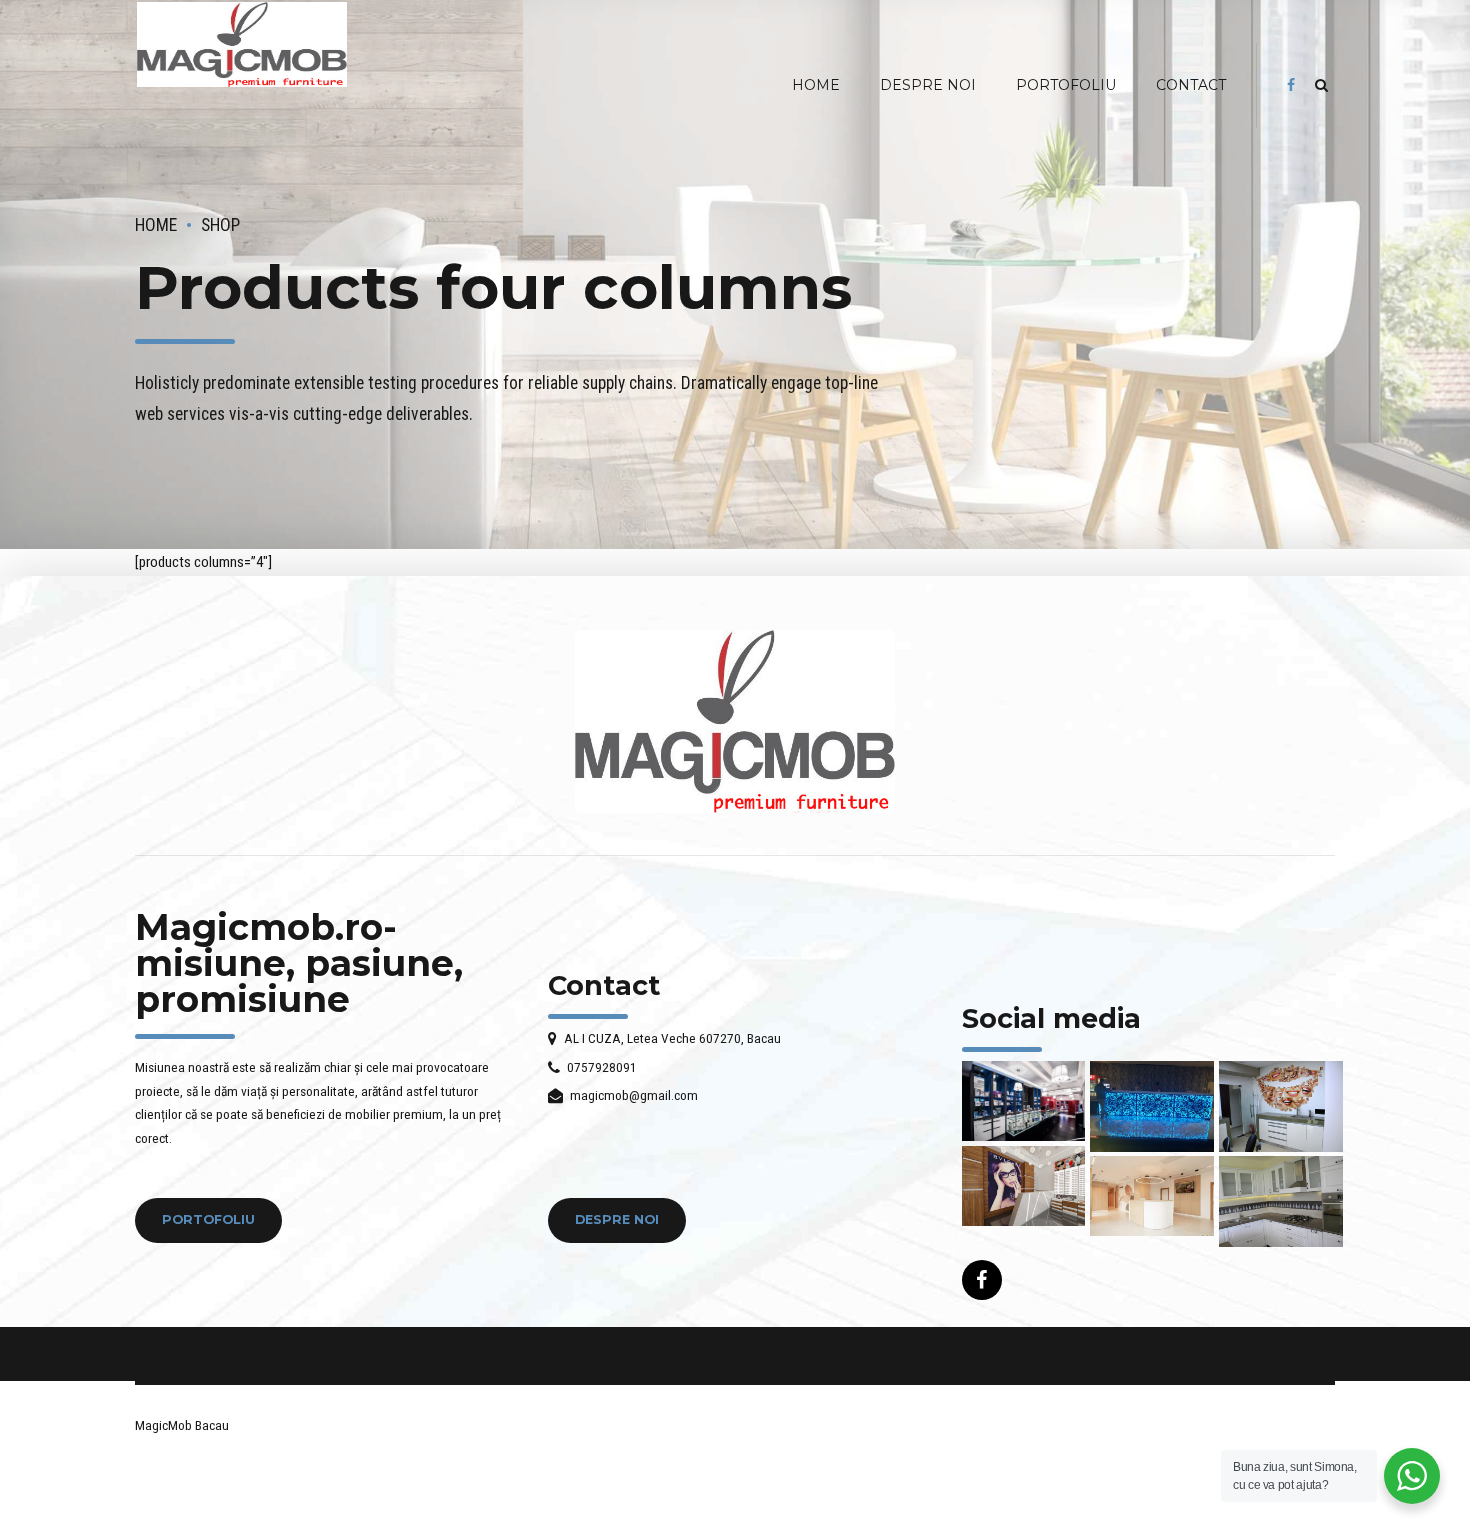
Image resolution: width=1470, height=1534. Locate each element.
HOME (816, 85)
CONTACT (1191, 85)
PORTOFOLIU (1066, 85)
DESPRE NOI (928, 85)
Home (156, 225)
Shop (220, 225)
